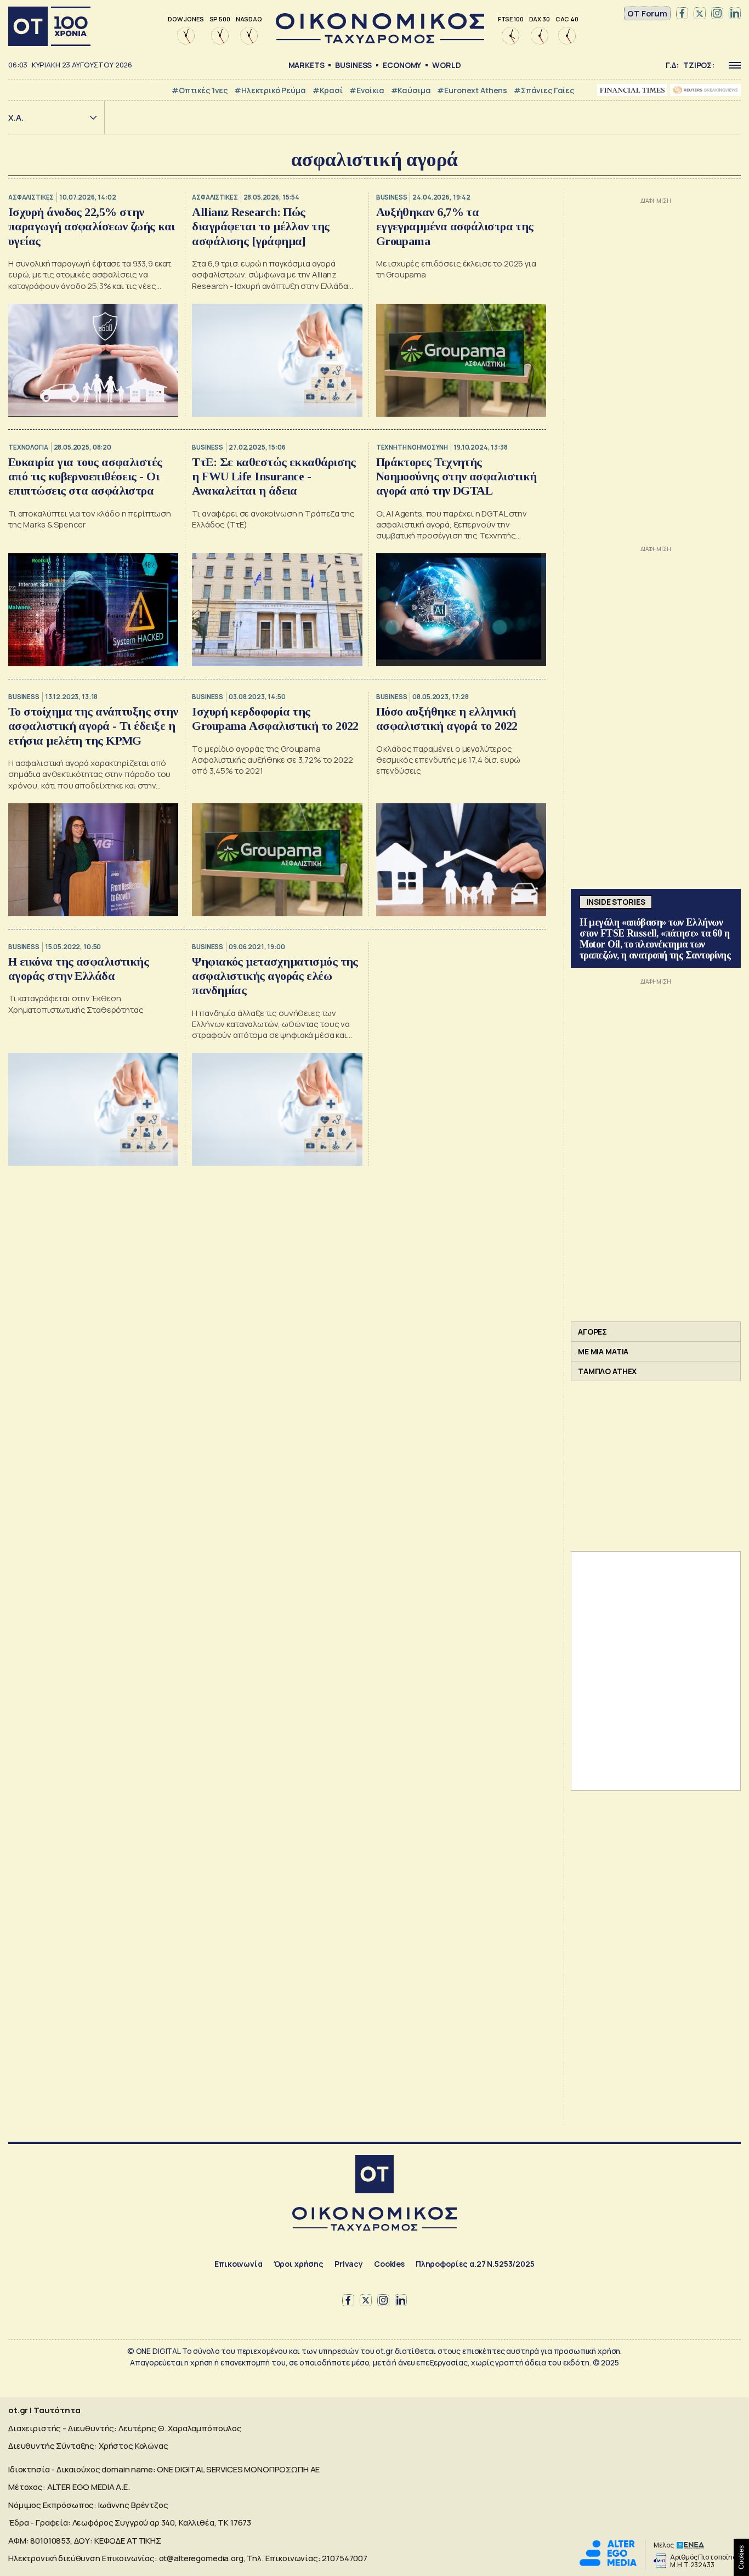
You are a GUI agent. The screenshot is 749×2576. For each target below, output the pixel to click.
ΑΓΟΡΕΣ (592, 1332)
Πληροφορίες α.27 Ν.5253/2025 (475, 2264)
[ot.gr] (380, 40)
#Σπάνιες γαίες (544, 90)
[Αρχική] (49, 26)
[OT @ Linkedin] (735, 14)
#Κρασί (328, 90)
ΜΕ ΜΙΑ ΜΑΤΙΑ (603, 1351)
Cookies (389, 2264)
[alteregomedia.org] (608, 2563)
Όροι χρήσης (299, 2264)
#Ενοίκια (367, 90)
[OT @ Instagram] (717, 14)
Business (353, 65)
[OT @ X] (700, 14)
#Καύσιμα (411, 90)
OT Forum (647, 13)
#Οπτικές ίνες (200, 90)
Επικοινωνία (238, 2264)
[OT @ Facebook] (682, 14)
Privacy (349, 2264)
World (446, 65)
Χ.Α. (16, 118)
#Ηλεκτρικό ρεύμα (270, 90)
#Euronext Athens (472, 90)
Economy (402, 65)
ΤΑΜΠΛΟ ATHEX (607, 1371)
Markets (307, 65)
